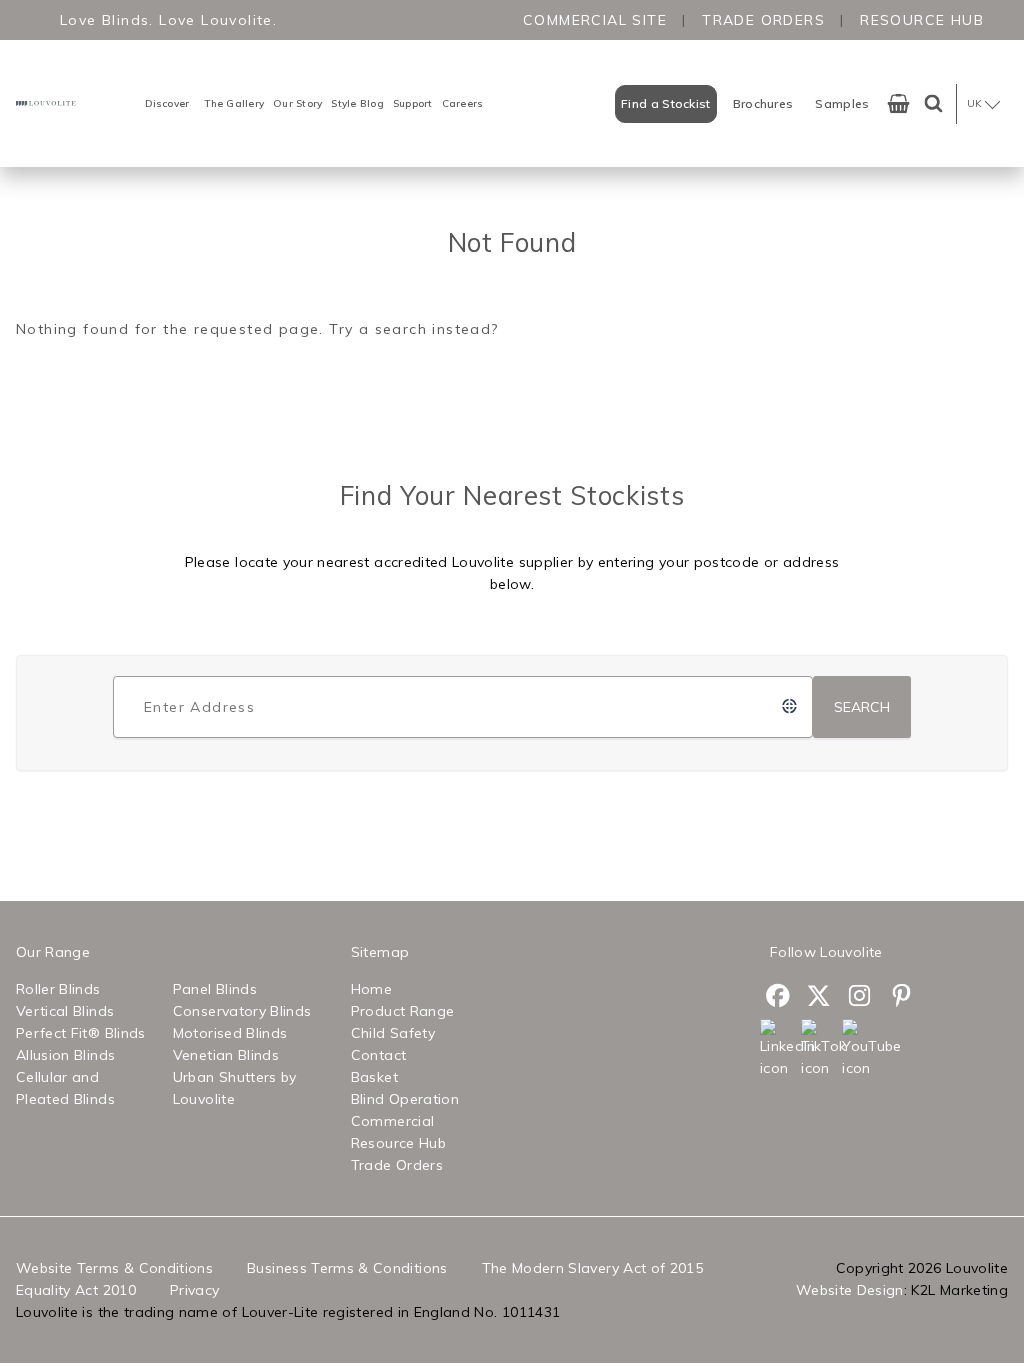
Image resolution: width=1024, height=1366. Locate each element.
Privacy (194, 1290)
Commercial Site (595, 20)
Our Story (297, 103)
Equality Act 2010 (76, 1290)
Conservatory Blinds (242, 1011)
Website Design (850, 1290)
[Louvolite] (47, 103)
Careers (463, 103)
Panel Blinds (215, 989)
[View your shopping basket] (898, 103)
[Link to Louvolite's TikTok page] (819, 1049)
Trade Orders (763, 20)
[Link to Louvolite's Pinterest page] (902, 998)
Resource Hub (922, 20)
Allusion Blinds (65, 1055)
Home (371, 989)
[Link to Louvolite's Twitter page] (819, 998)
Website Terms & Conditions (114, 1268)
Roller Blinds (58, 989)
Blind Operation (405, 1099)
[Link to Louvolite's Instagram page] (860, 998)
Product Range (403, 1011)
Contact (378, 1055)
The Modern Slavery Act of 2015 (593, 1268)
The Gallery (234, 103)
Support (413, 103)
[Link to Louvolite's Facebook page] (778, 998)
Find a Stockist (666, 103)
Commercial (393, 1121)
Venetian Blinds (226, 1055)
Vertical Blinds (65, 1011)
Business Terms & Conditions (347, 1268)
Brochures (763, 103)
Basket (374, 1077)
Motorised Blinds (230, 1033)
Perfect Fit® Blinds (81, 1033)
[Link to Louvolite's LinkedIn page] (778, 1049)
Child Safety (393, 1033)
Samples (842, 103)
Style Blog (357, 103)
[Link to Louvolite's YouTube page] (860, 1049)
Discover (167, 103)
